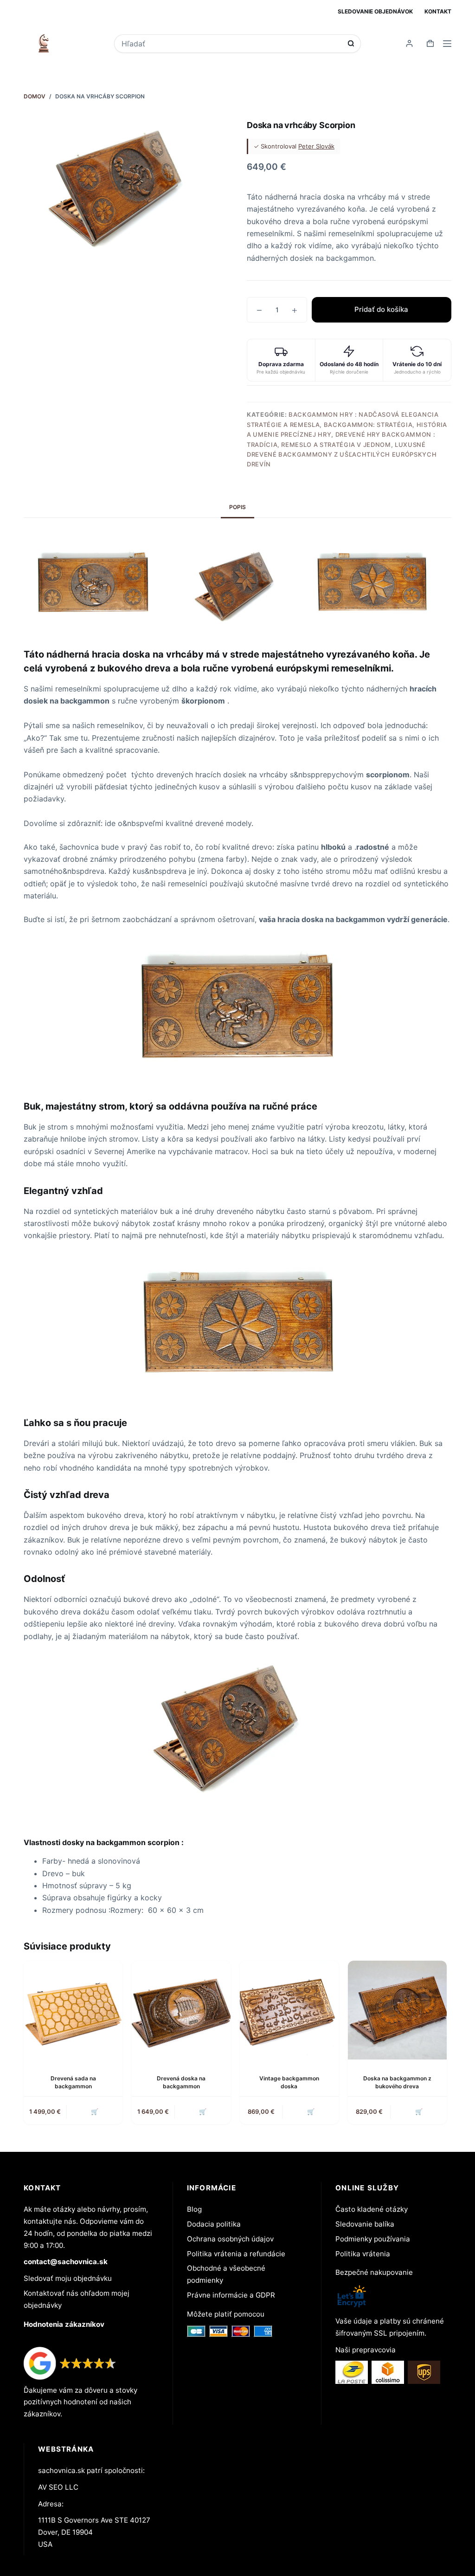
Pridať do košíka (381, 309)
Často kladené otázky (372, 2209)
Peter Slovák (316, 146)
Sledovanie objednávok (375, 11)
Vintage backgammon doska (289, 2082)
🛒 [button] (95, 2111)
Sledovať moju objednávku (68, 2278)
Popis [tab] (237, 507)
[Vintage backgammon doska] (289, 2010)
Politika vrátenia (363, 2254)
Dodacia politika (214, 2224)
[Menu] (447, 44)
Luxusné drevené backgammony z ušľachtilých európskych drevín (342, 455)
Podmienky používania (373, 2239)
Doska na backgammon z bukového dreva (397, 2082)
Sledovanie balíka (365, 2224)
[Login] (409, 43)
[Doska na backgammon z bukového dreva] (397, 2010)
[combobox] (231, 44)
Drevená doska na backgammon (181, 2082)
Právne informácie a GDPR (231, 2295)
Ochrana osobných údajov (230, 2239)
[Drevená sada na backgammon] (73, 2010)
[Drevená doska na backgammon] (181, 2010)
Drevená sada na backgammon (73, 2082)
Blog (194, 2209)
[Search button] (351, 43)
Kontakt (438, 11)
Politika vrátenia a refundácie (236, 2254)
